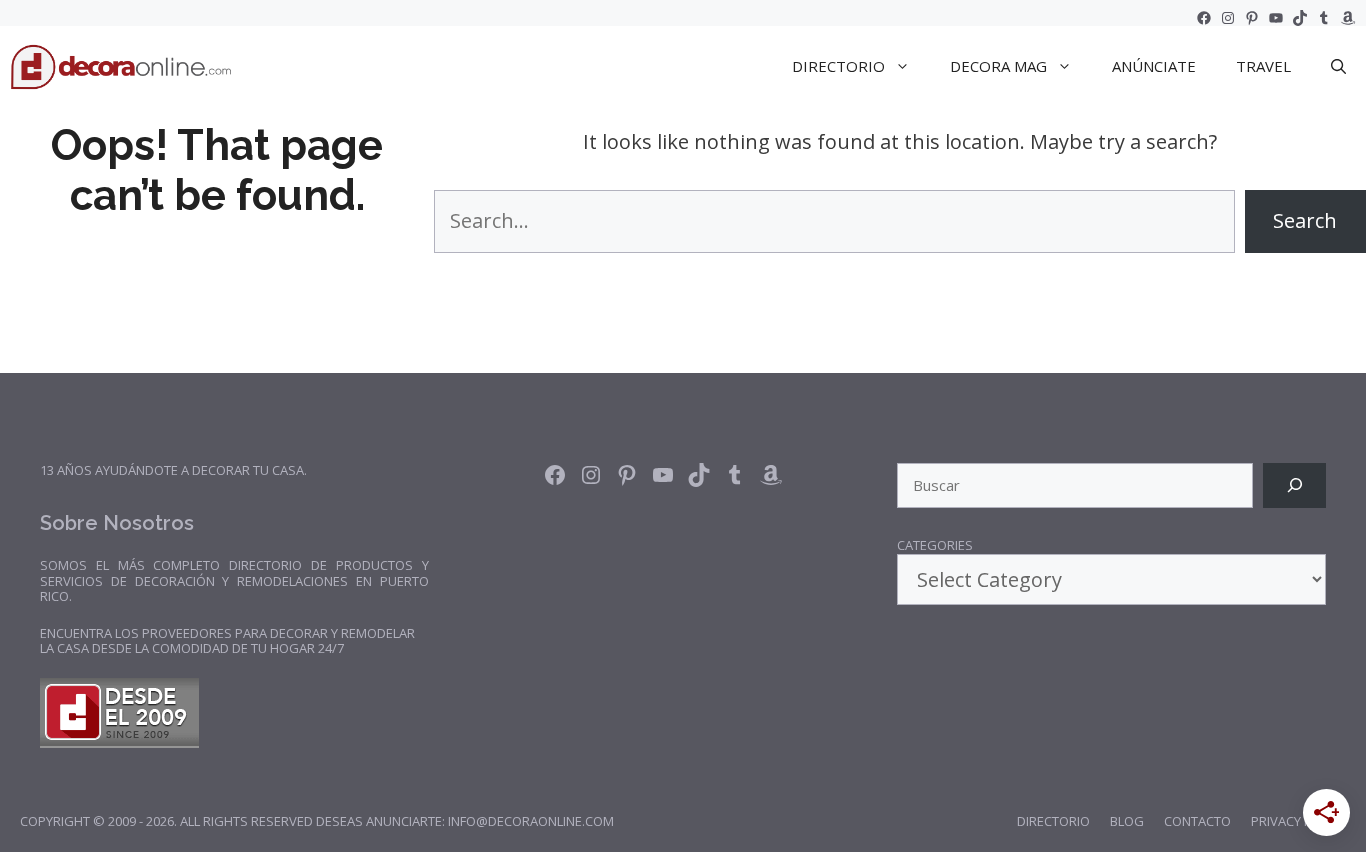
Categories (935, 546)
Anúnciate (1154, 66)
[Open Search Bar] (1338, 66)
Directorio (1053, 821)
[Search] (1294, 485)
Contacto (1197, 821)
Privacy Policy (1298, 821)
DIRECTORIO (838, 66)
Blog (1127, 821)
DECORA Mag (998, 66)
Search (1305, 220)
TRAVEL (1263, 66)
